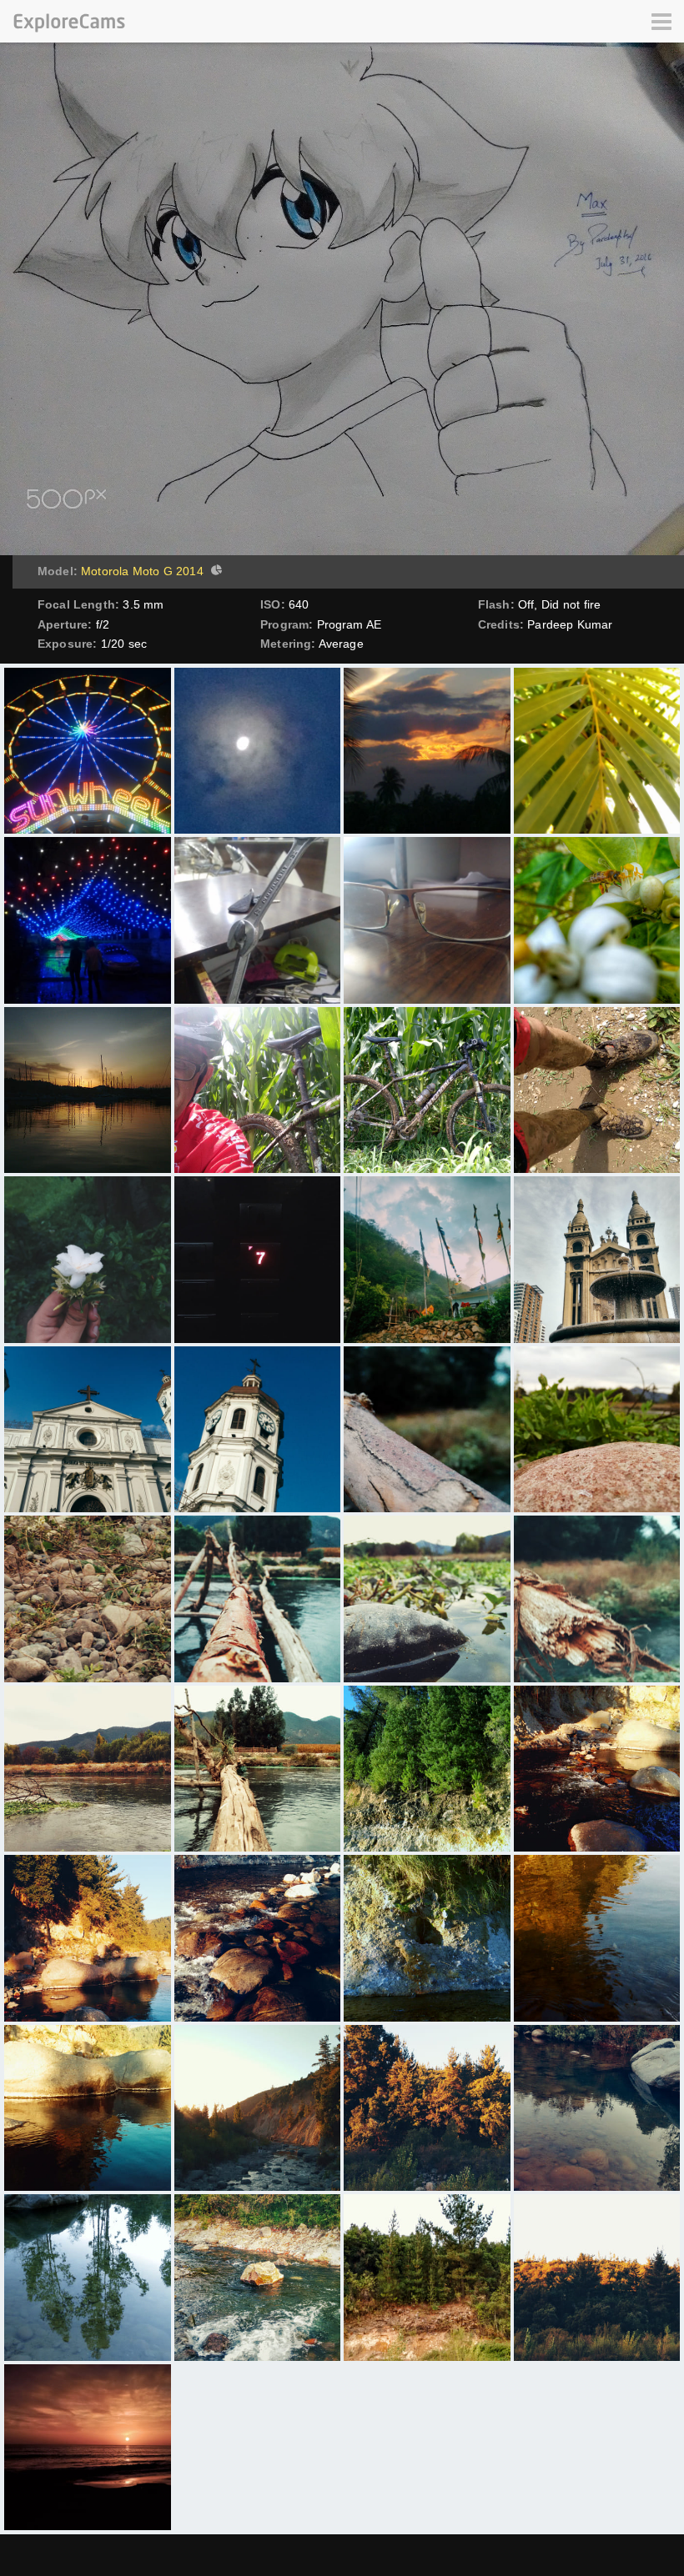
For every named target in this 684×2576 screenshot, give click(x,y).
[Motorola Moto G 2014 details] (214, 572)
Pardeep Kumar (570, 624)
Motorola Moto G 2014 (142, 571)
